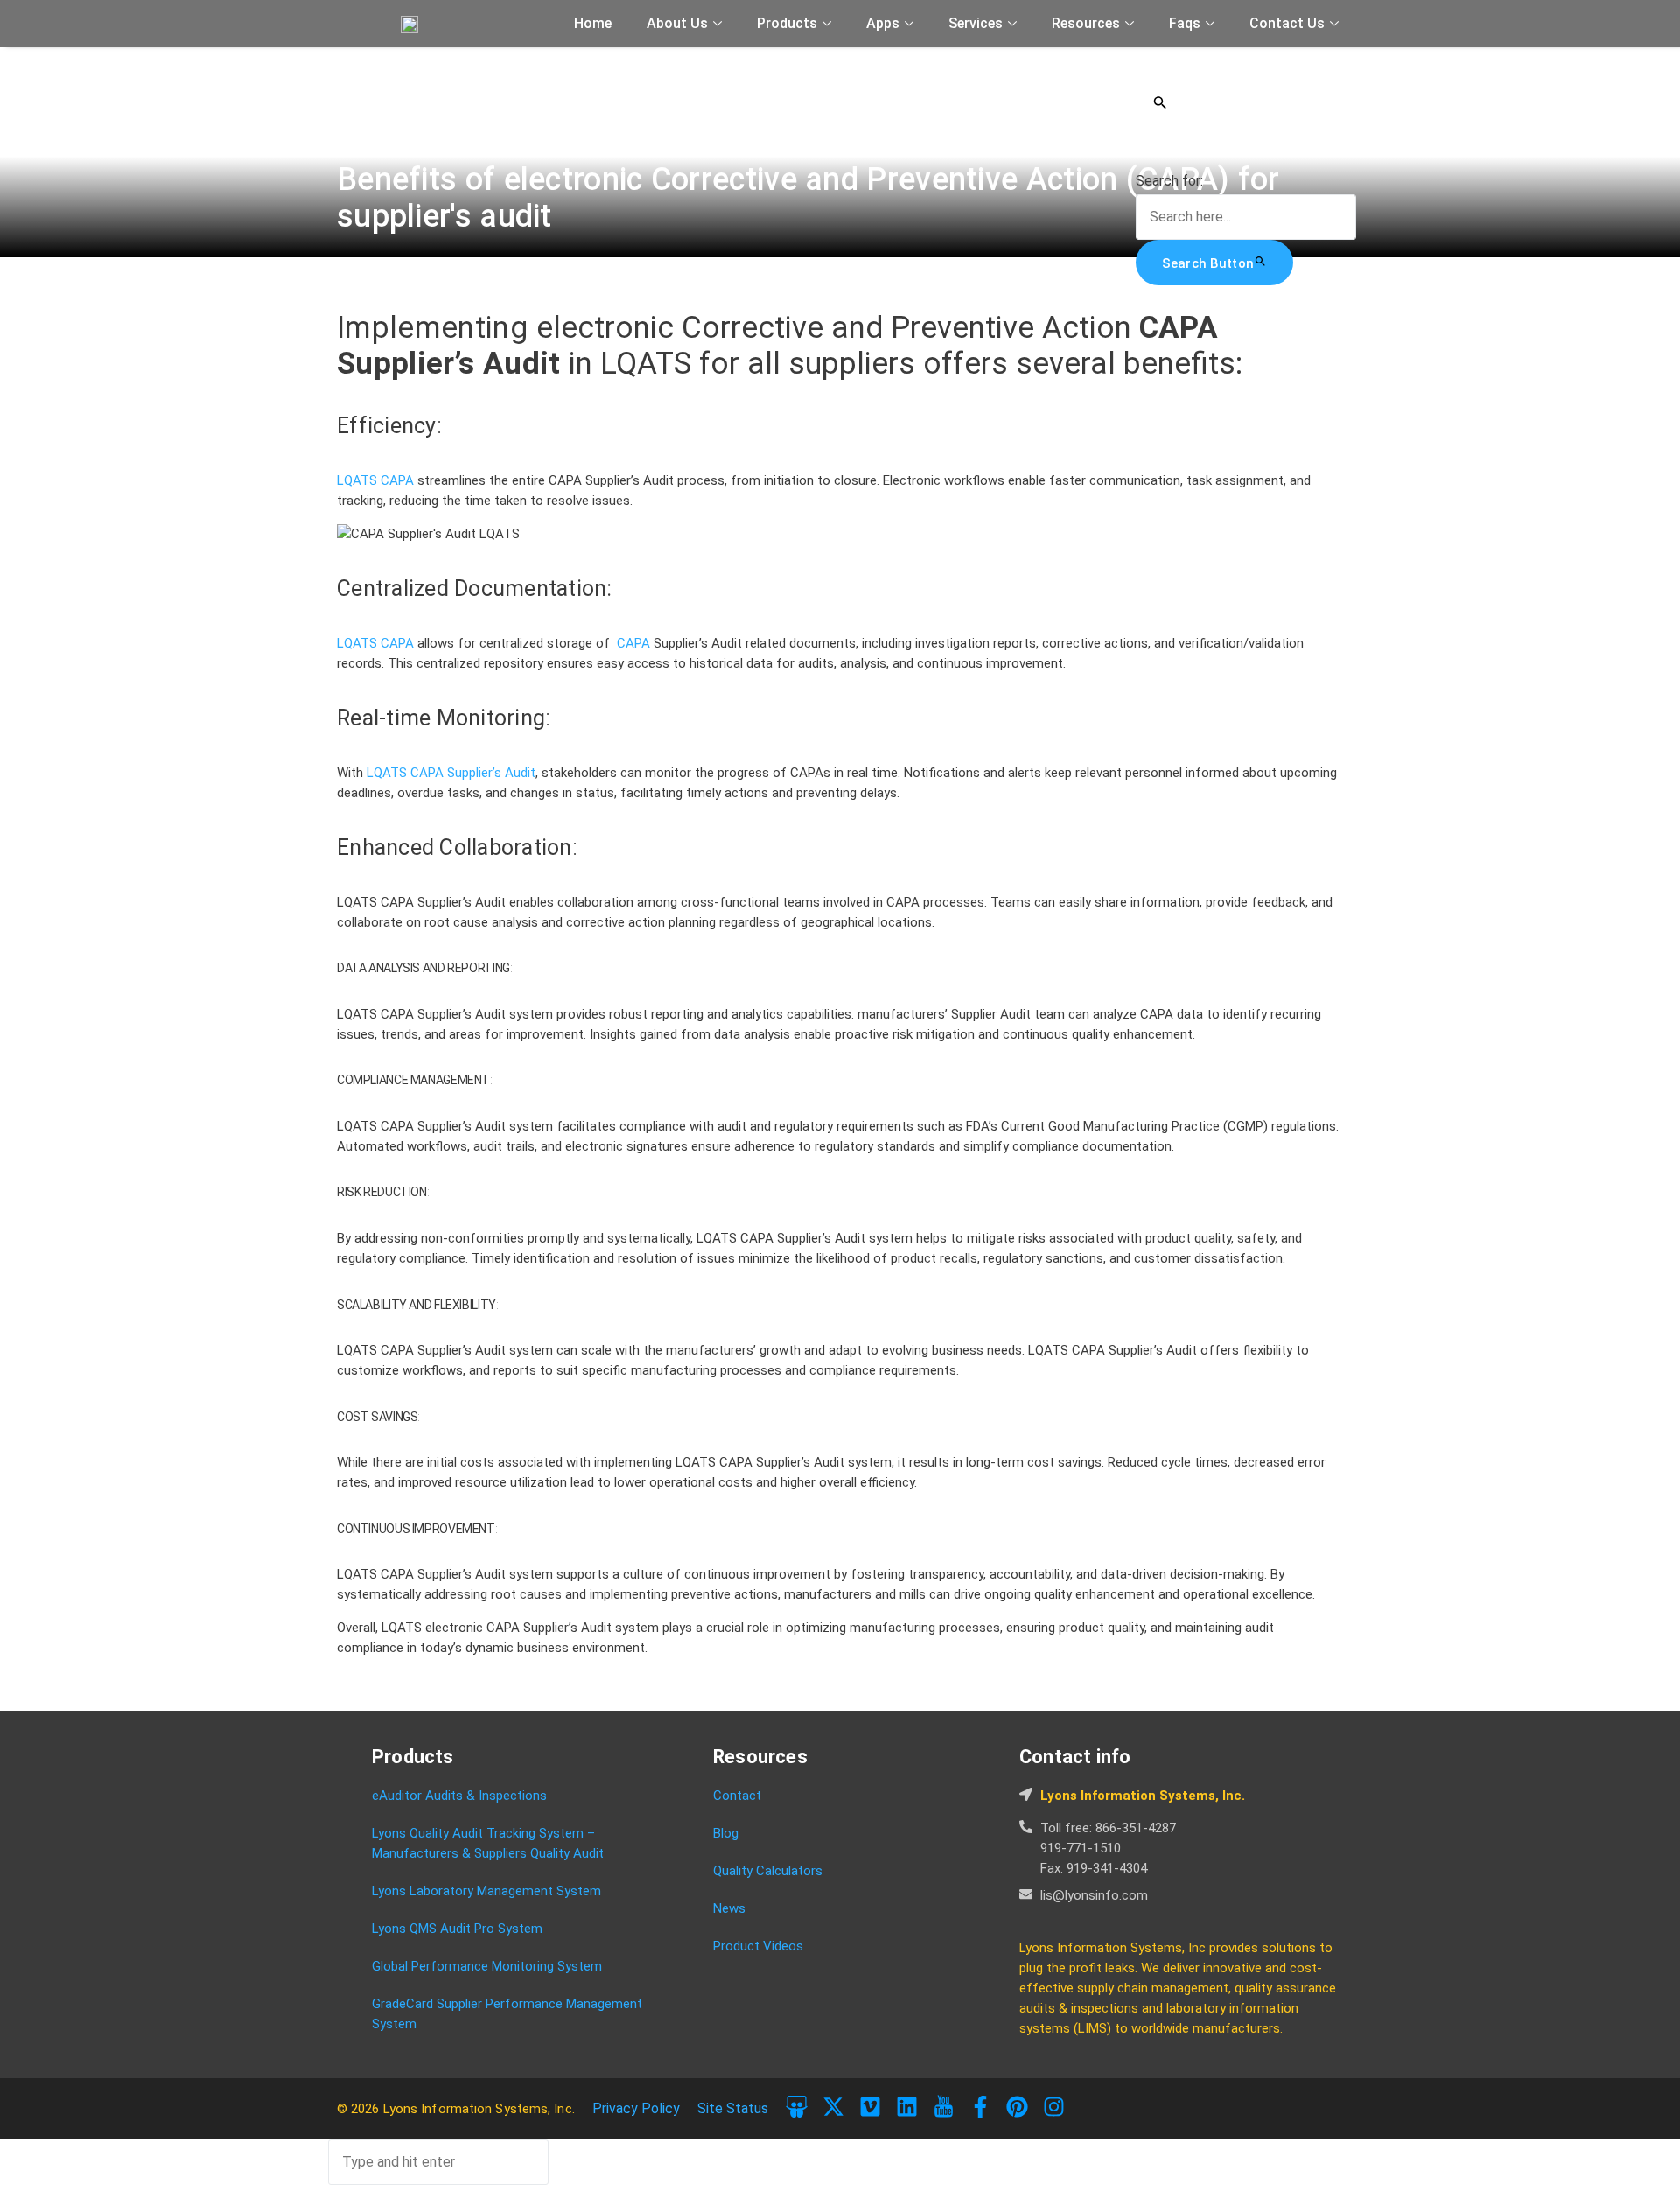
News (729, 1908)
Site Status (733, 2108)
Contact (737, 1796)
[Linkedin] (907, 2107)
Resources (1086, 23)
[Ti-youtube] (944, 2107)
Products (787, 23)
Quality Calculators (768, 1871)
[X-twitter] (833, 2107)
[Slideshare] (797, 2107)
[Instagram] (1054, 2107)
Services (976, 23)
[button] (1246, 102)
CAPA (399, 480)
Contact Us (1287, 23)
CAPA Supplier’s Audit (473, 773)
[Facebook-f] (980, 2107)
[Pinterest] (1017, 2107)
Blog (726, 1833)
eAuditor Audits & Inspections (459, 1796)
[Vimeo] (870, 2107)
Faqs (1185, 23)
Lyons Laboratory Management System (486, 1891)
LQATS (359, 480)
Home (593, 23)
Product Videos (758, 1946)
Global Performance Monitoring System (487, 1966)
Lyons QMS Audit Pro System (457, 1929)
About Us (677, 23)
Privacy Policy (636, 2108)
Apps (883, 23)
